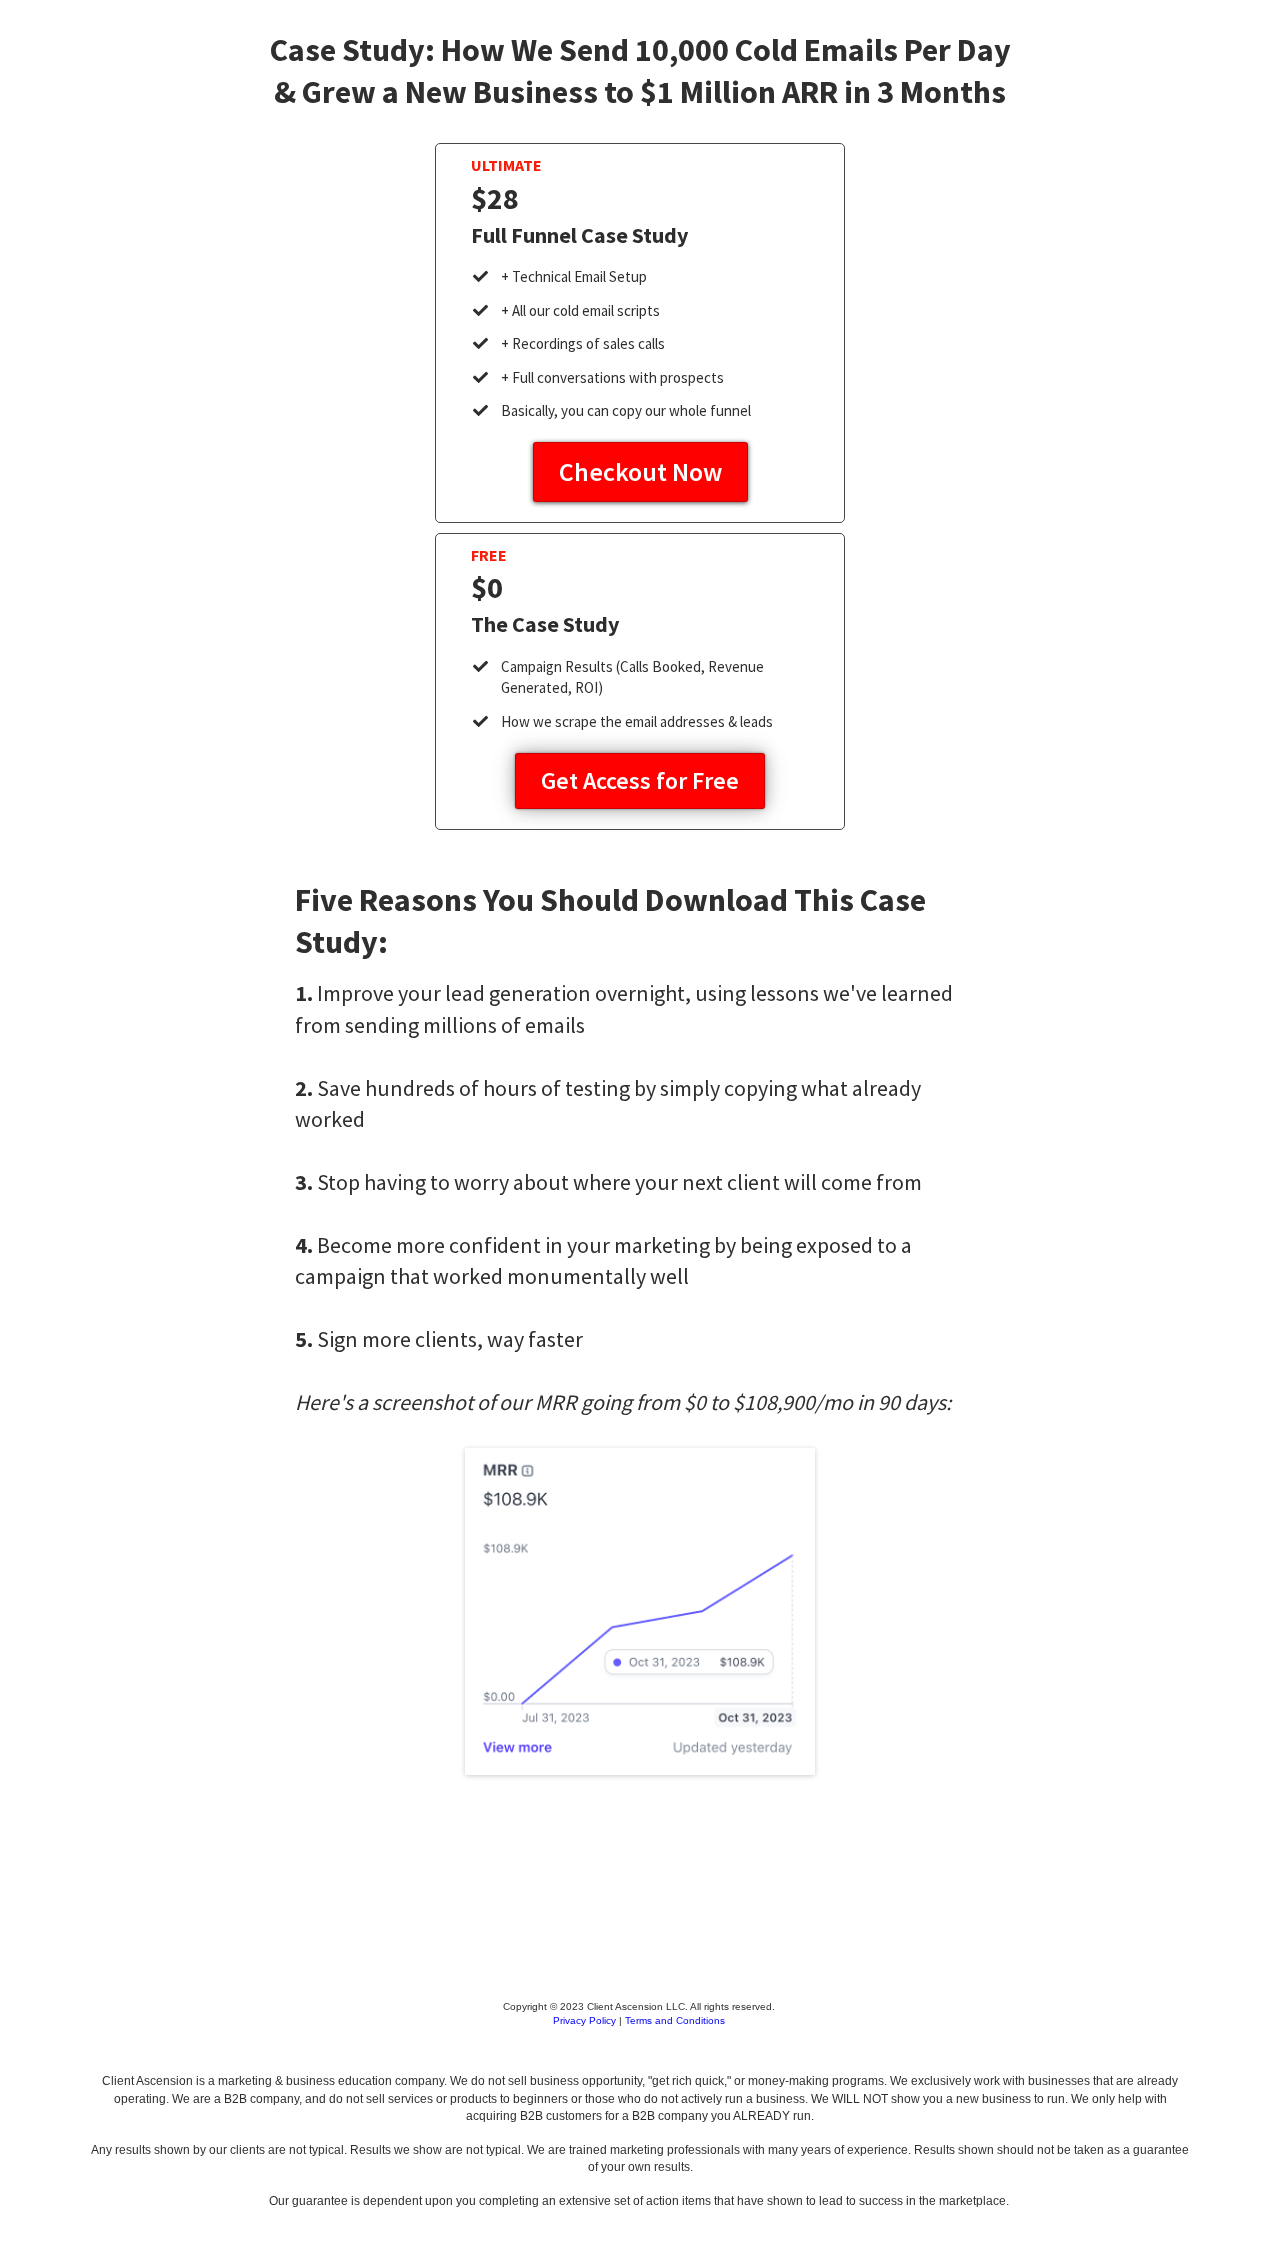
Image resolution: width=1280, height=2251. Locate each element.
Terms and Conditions (675, 2020)
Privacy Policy (584, 2020)
